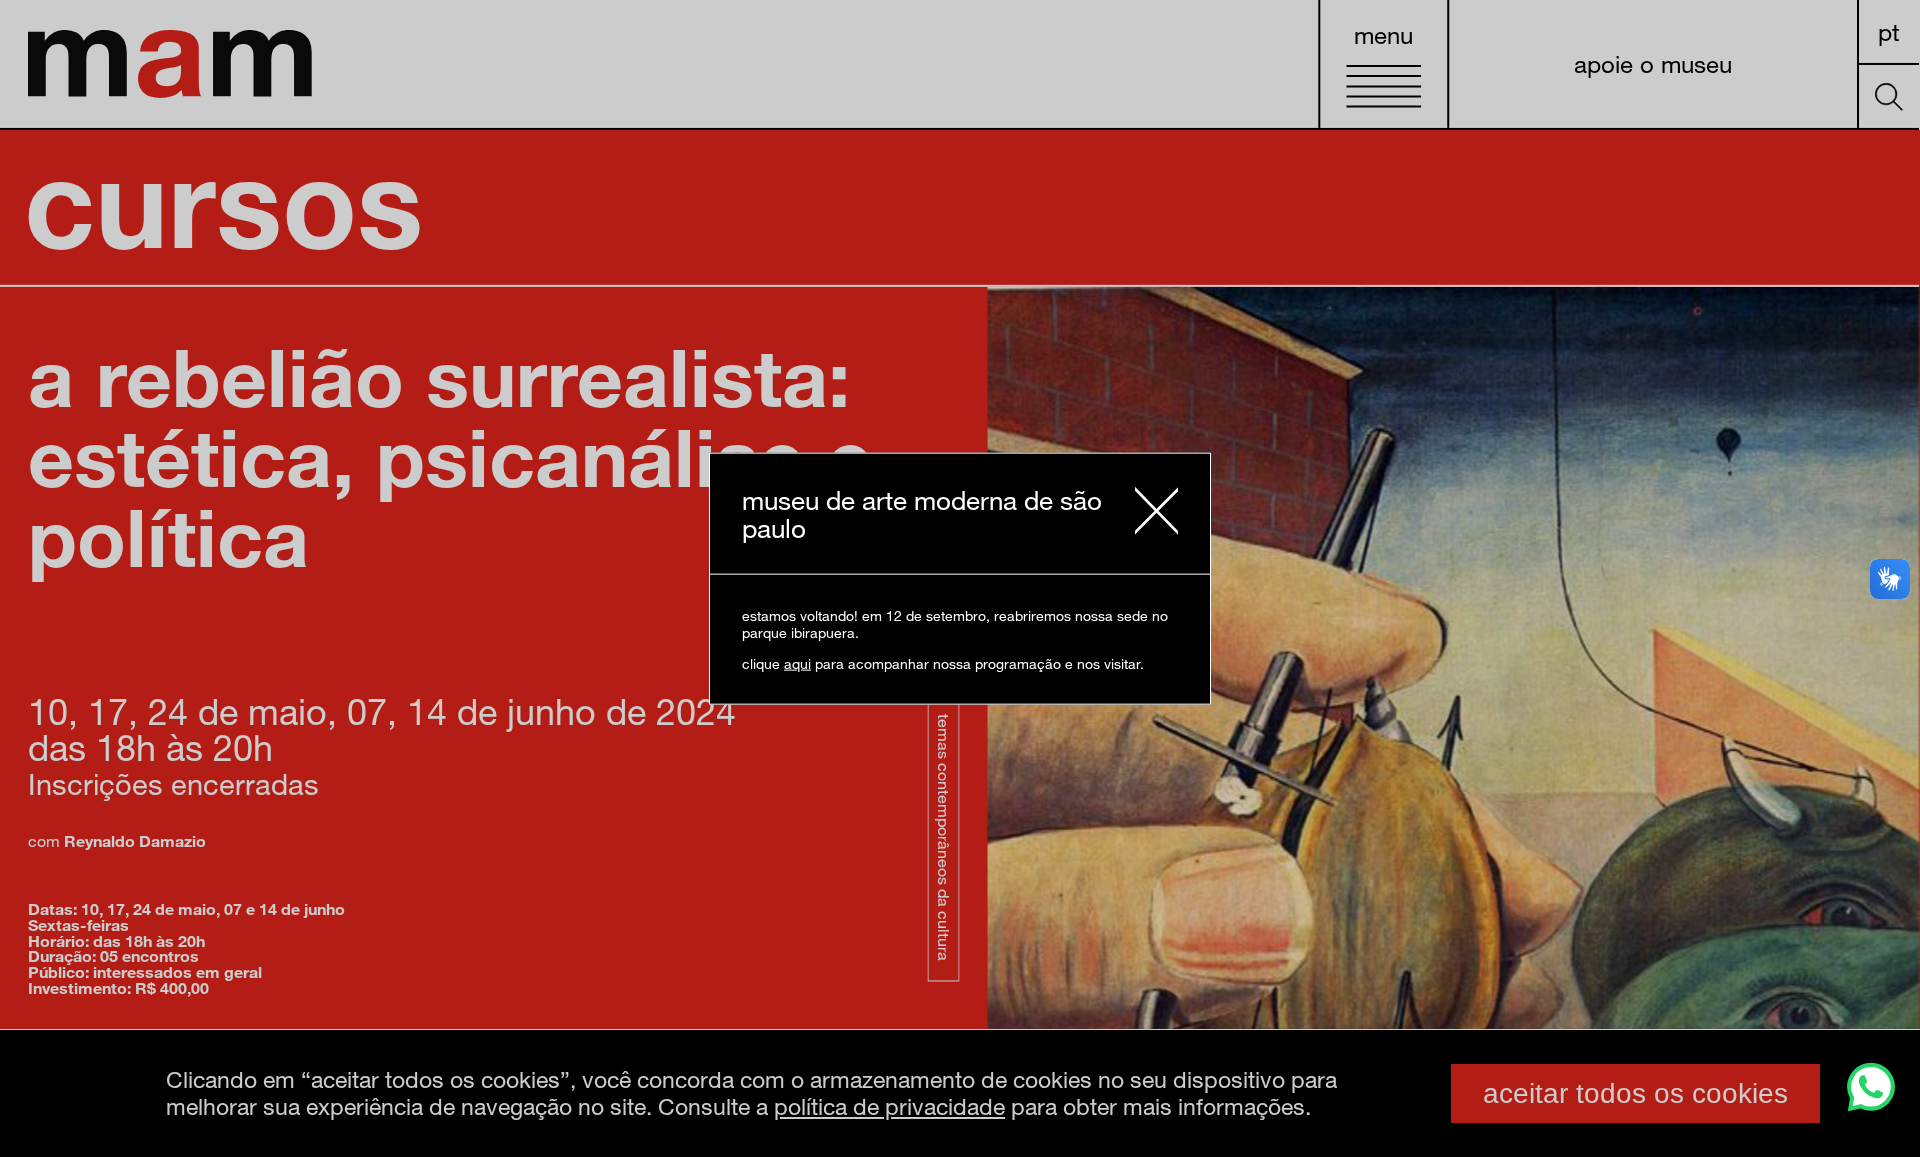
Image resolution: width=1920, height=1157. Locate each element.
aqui (797, 663)
